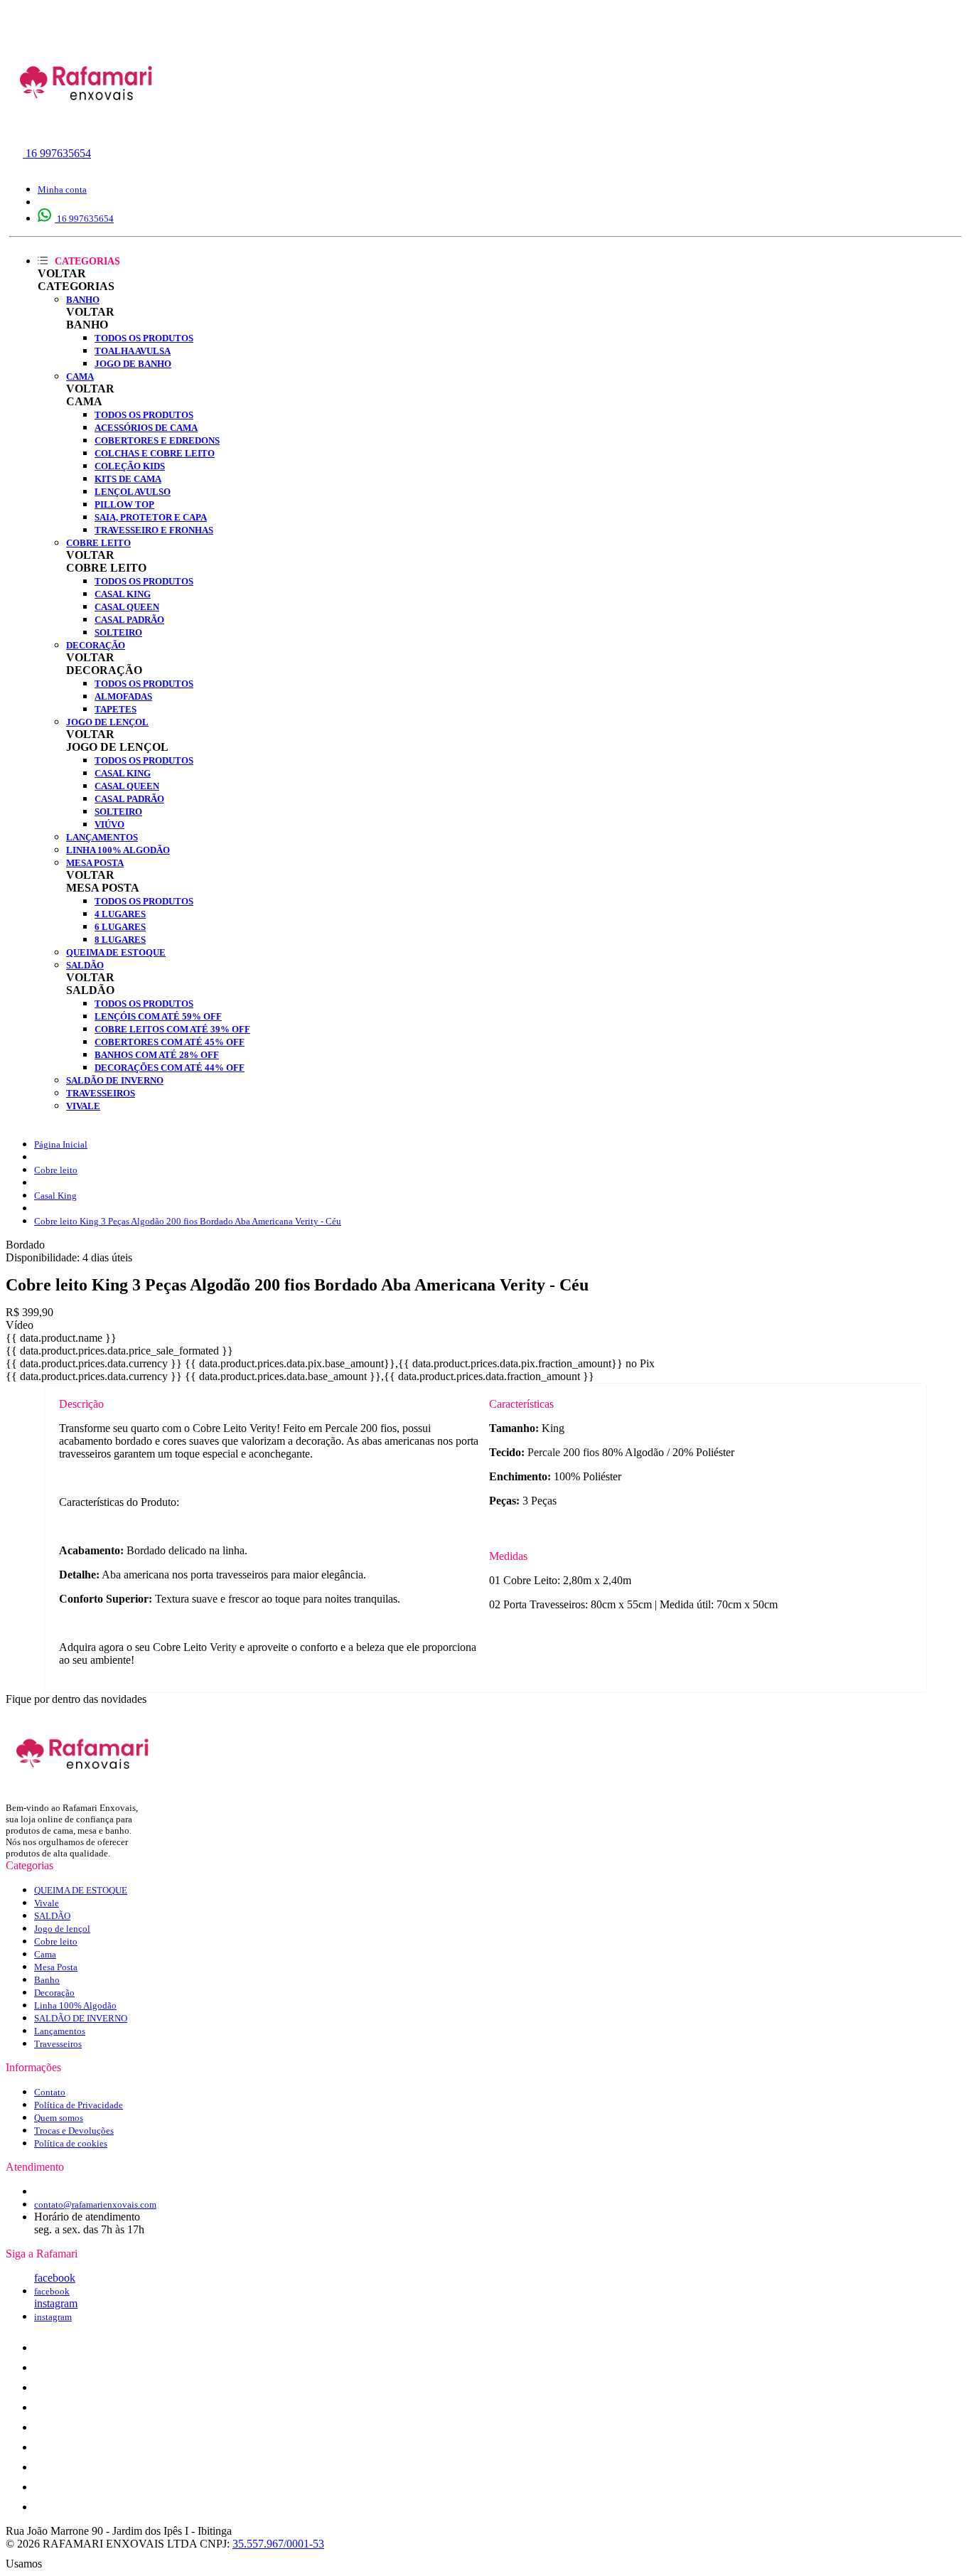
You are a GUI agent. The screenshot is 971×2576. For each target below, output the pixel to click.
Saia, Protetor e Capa (151, 517)
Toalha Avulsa (133, 351)
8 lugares (120, 940)
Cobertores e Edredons (157, 440)
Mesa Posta (95, 863)
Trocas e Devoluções (74, 2131)
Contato (50, 2092)
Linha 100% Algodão (118, 850)
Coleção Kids (130, 466)
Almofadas (123, 696)
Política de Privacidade (79, 2105)
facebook (55, 2278)
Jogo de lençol (107, 722)
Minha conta (62, 189)
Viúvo (109, 824)
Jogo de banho (133, 364)
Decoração (96, 645)
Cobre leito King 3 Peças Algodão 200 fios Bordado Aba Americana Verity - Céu (188, 1221)
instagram (56, 2303)
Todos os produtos (144, 338)
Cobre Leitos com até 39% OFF (172, 1029)
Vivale (83, 1106)
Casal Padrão (129, 620)
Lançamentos (102, 837)
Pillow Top (124, 504)
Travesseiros (101, 1093)
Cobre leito (98, 543)
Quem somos (59, 2118)
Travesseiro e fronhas (154, 530)
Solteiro (118, 632)
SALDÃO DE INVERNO (115, 1080)
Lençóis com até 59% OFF (158, 1016)
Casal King (123, 594)
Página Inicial (61, 1144)
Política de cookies (71, 2143)
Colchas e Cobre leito (155, 453)
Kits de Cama (128, 479)
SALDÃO (85, 965)
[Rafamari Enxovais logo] (87, 131)
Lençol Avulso (133, 492)
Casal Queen (127, 607)
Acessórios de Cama (146, 428)
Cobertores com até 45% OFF (170, 1042)
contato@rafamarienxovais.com (95, 2204)
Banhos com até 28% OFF (157, 1055)
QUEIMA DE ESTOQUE (116, 952)
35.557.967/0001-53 (278, 2544)
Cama (80, 376)
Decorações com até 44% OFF (170, 1068)
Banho (83, 300)
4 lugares (120, 914)
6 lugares (120, 927)
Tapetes (116, 709)
